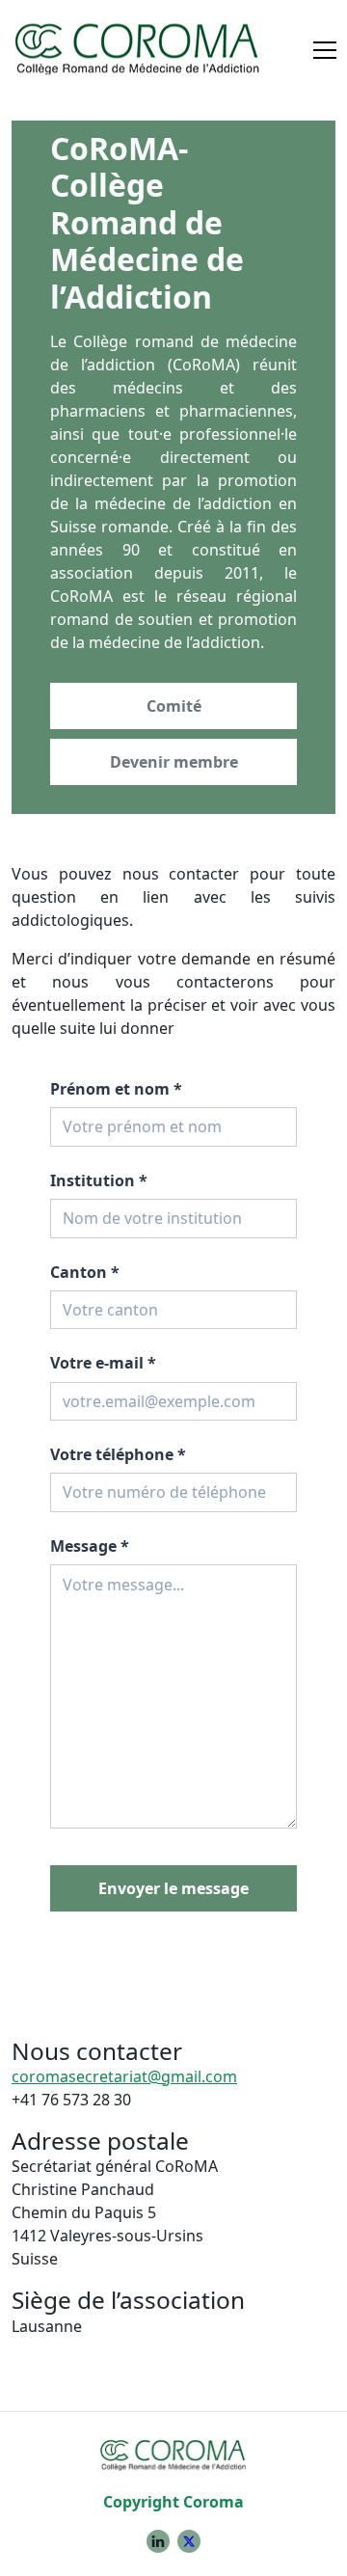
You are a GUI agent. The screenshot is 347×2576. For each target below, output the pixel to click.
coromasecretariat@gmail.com (124, 2076)
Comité (174, 706)
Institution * (99, 1180)
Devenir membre (174, 762)
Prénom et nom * (116, 1089)
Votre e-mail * (103, 1363)
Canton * (85, 1272)
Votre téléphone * (118, 1454)
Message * (90, 1546)
